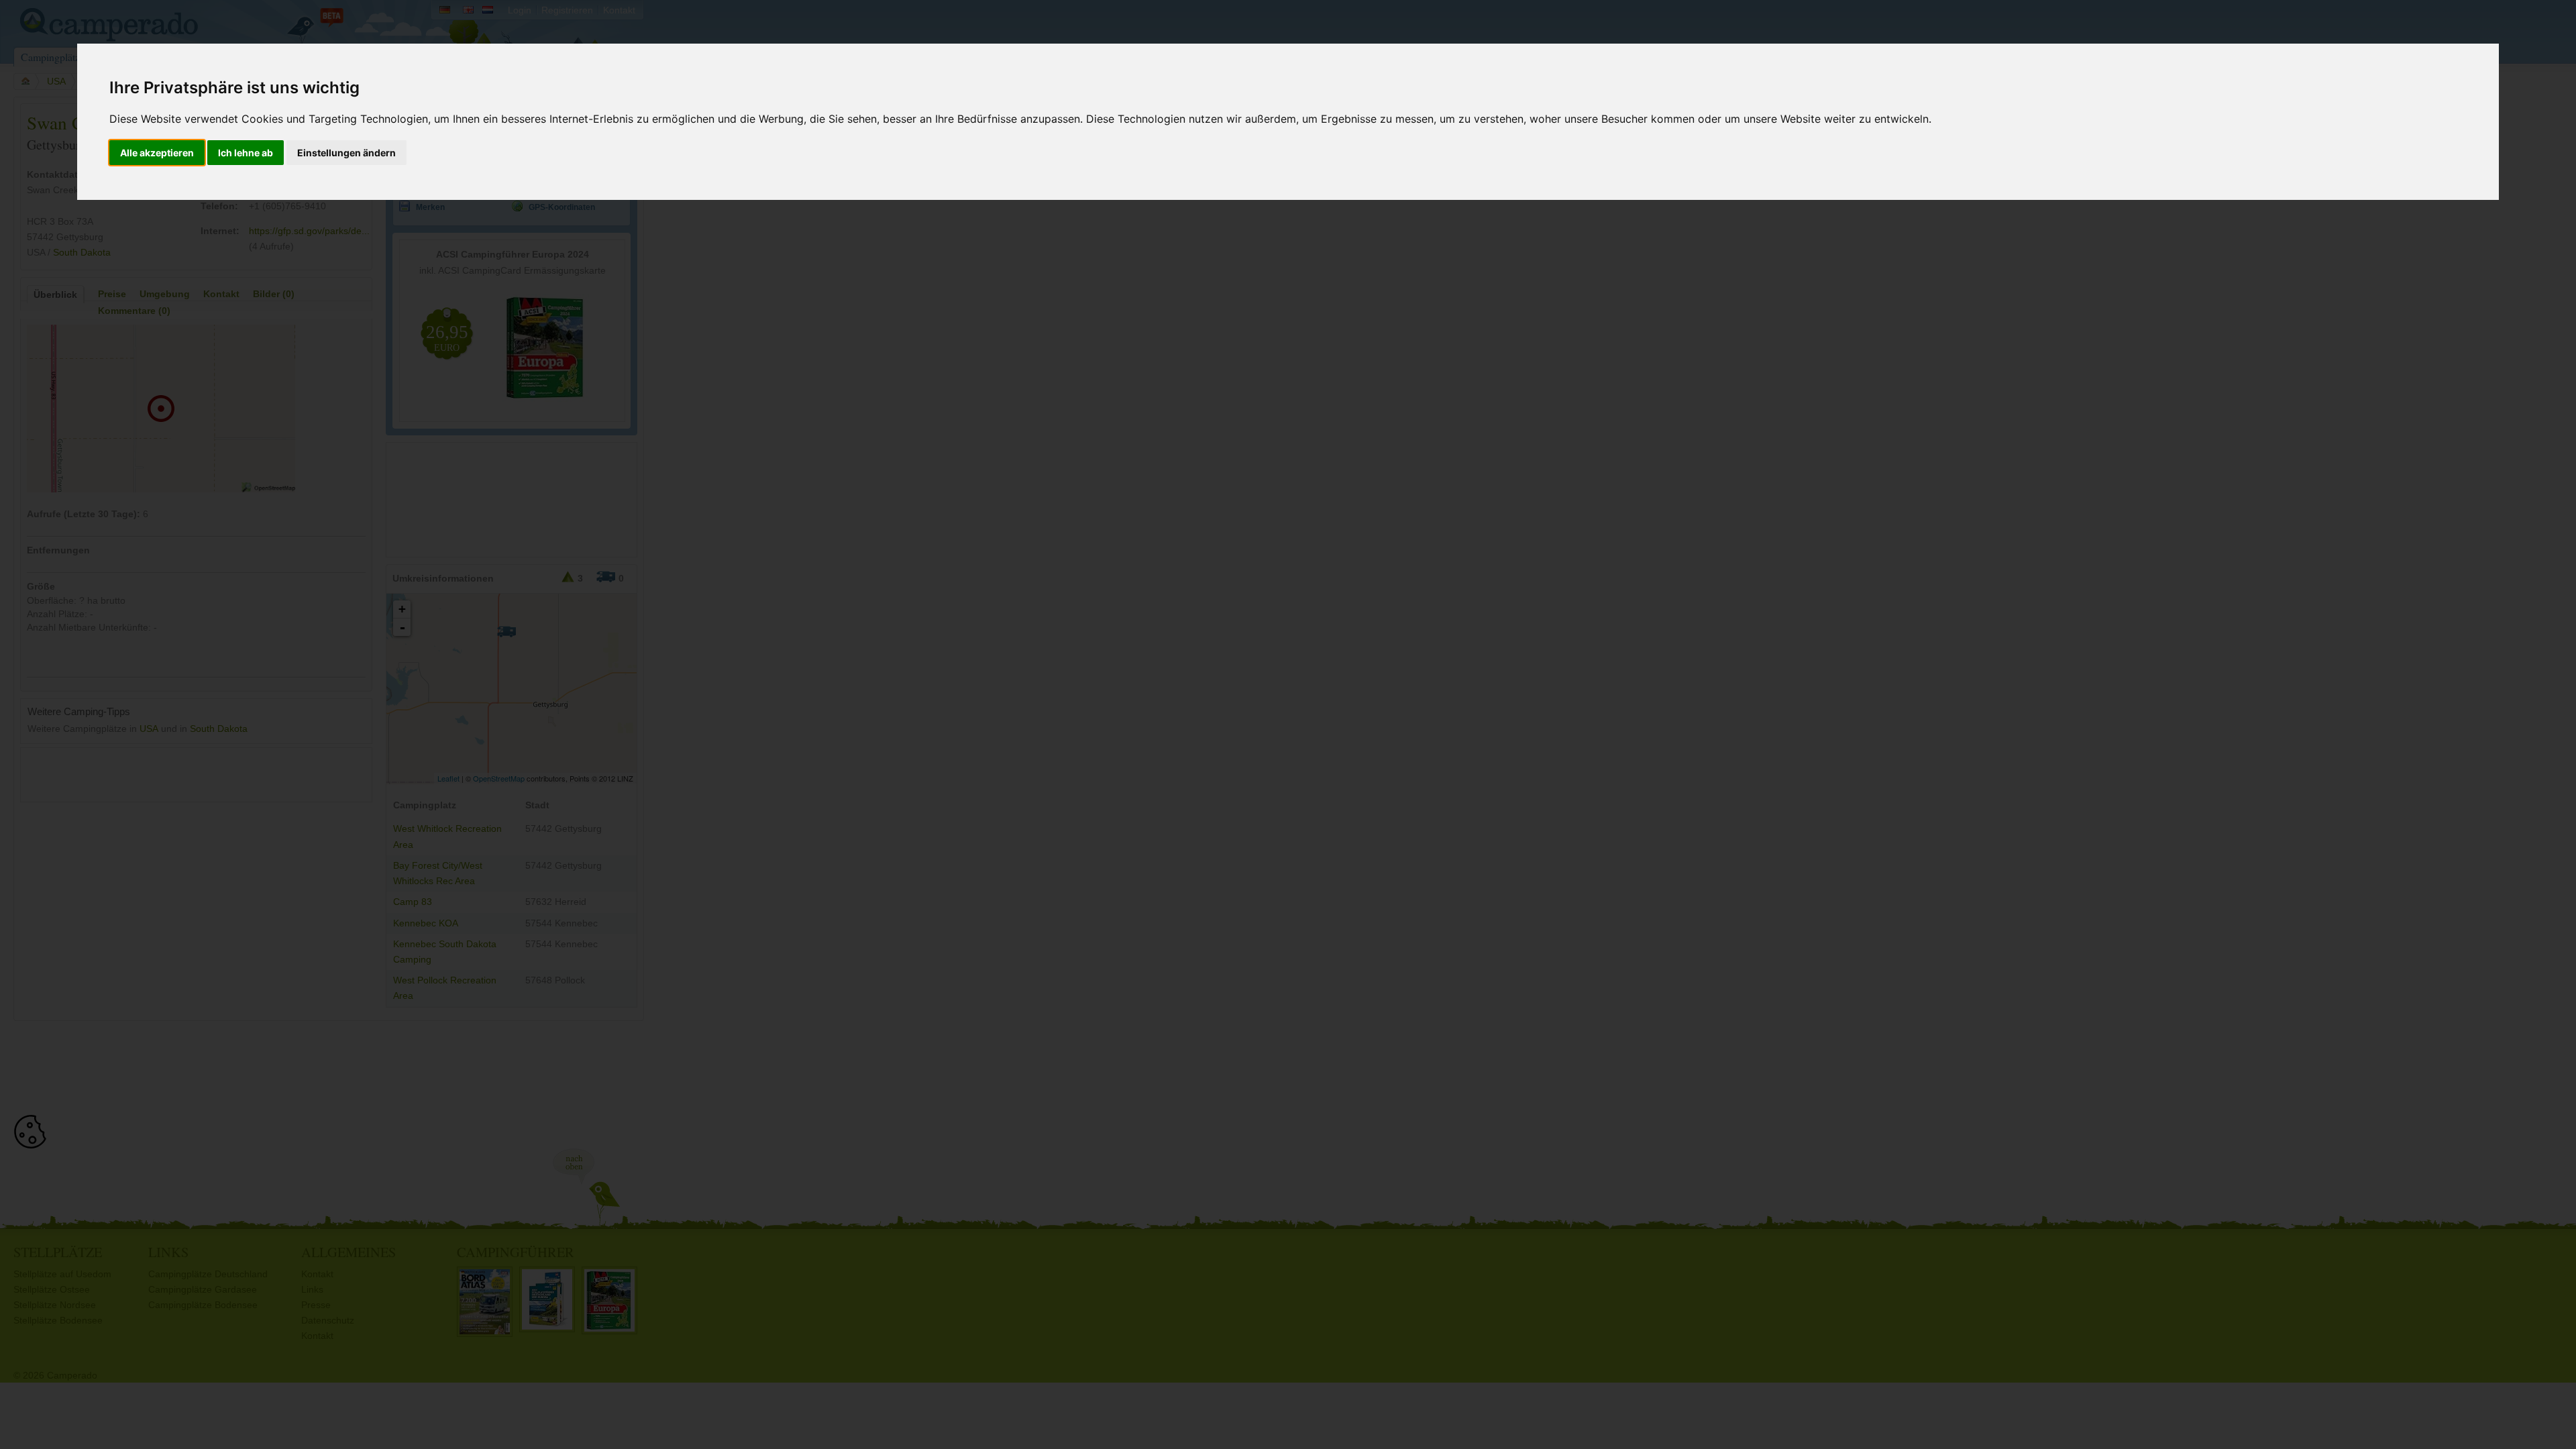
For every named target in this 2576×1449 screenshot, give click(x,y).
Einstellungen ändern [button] (346, 153)
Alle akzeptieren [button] (157, 153)
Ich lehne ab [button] (246, 153)
